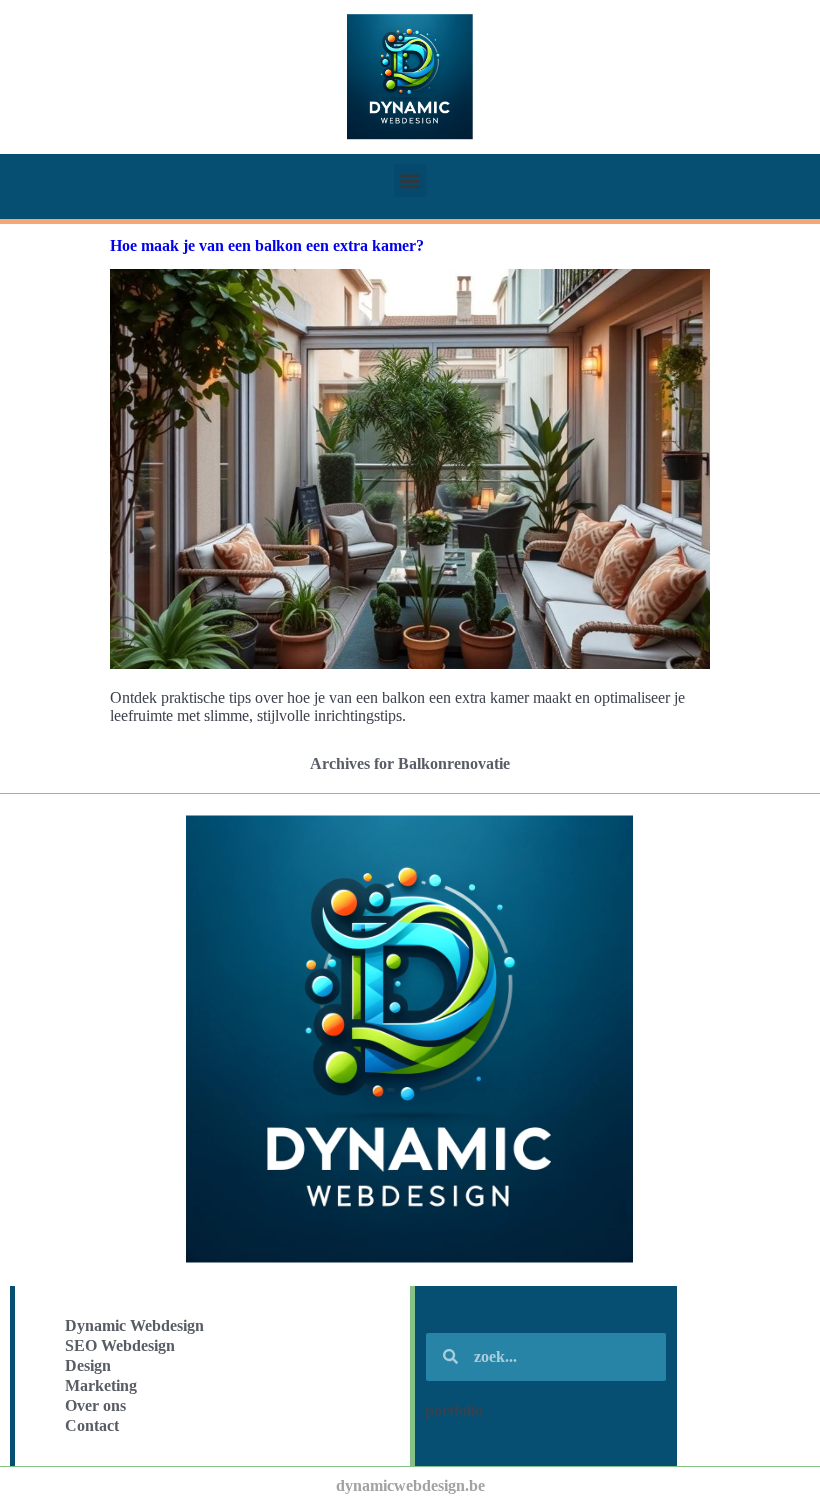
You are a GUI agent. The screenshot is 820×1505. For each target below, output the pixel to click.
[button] (410, 180)
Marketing (101, 1385)
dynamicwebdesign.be (410, 1485)
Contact (92, 1425)
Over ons (95, 1405)
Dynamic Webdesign (134, 1325)
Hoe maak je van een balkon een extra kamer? (267, 245)
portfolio (454, 1410)
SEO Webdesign (120, 1345)
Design (88, 1365)
